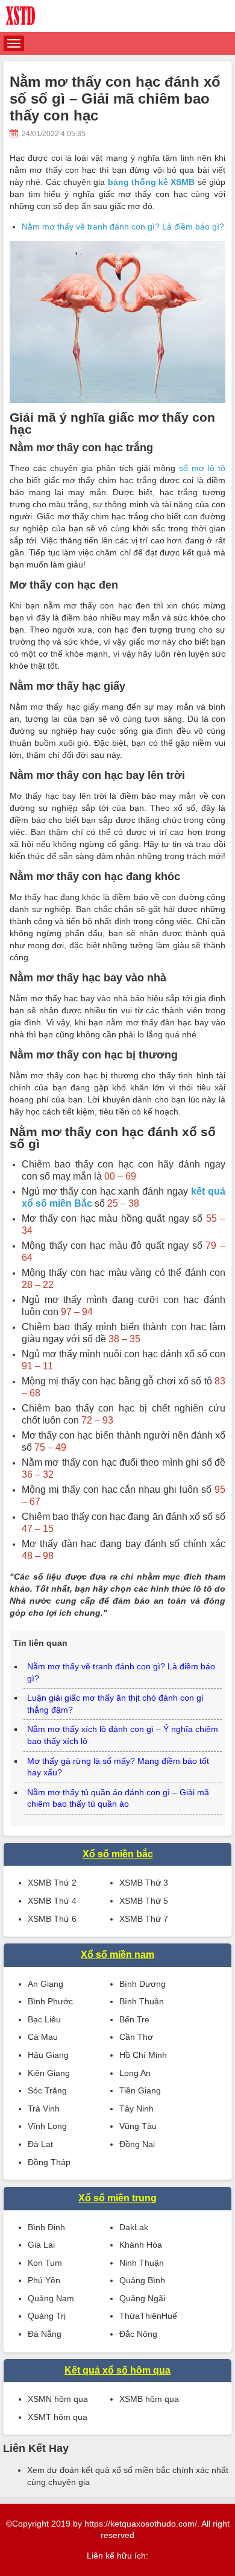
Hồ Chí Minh (143, 2055)
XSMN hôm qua (58, 2399)
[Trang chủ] (117, 16)
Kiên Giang (49, 2073)
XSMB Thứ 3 (144, 1883)
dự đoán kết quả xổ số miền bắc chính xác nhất (138, 2470)
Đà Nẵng (45, 2334)
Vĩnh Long (47, 2126)
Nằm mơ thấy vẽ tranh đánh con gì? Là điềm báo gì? (123, 227)
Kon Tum (45, 2263)
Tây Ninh (136, 2109)
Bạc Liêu (44, 2019)
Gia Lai (41, 2245)
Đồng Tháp (49, 2162)
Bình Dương (143, 1984)
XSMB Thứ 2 (52, 1883)
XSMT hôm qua (58, 2417)
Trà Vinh (44, 2109)
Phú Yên (44, 2280)
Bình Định (46, 2227)
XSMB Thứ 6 (52, 1919)
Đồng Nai (137, 2144)
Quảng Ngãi (142, 2298)
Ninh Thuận (142, 2263)
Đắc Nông (138, 2334)
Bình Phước (50, 2001)
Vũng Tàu (138, 2126)
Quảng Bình (142, 2280)
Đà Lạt (40, 2144)
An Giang (45, 1984)
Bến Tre (134, 2019)
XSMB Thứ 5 (144, 1901)
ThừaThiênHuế (148, 2316)
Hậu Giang (48, 2055)
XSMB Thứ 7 (144, 1919)
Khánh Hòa (141, 2245)
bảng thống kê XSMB (152, 182)
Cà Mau (43, 2037)
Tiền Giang (140, 2090)
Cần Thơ (136, 2037)
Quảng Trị (47, 2316)
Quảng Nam (51, 2298)
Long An (135, 2073)
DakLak (134, 2227)
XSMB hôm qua (149, 2399)
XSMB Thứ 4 (52, 1901)
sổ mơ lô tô (202, 468)
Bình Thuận (142, 2001)
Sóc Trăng (47, 2090)
